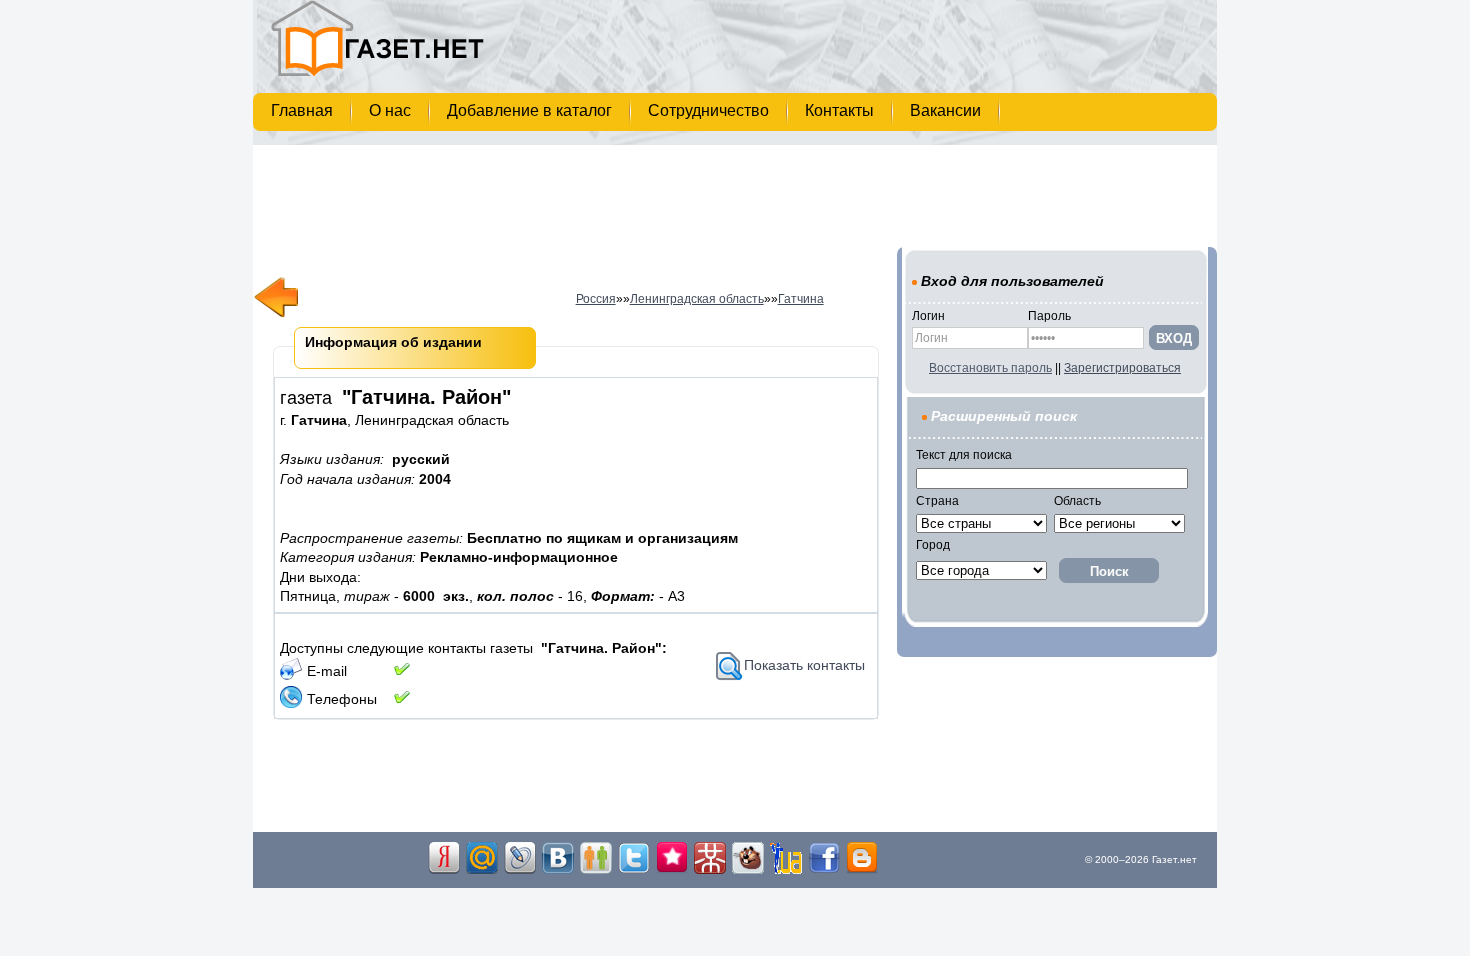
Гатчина (801, 299)
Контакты (841, 110)
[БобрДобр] (748, 870)
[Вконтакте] (558, 870)
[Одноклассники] (596, 870)
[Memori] (672, 870)
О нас (392, 110)
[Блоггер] (862, 870)
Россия (596, 299)
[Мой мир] (482, 870)
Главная (304, 110)
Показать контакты (804, 665)
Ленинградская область (697, 299)
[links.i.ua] (786, 870)
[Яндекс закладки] (444, 870)
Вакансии (947, 110)
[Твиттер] (634, 870)
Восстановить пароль (990, 368)
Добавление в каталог (531, 110)
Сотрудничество (710, 110)
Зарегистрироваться (1122, 368)
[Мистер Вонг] (710, 870)
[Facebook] (824, 870)
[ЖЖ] (520, 870)
